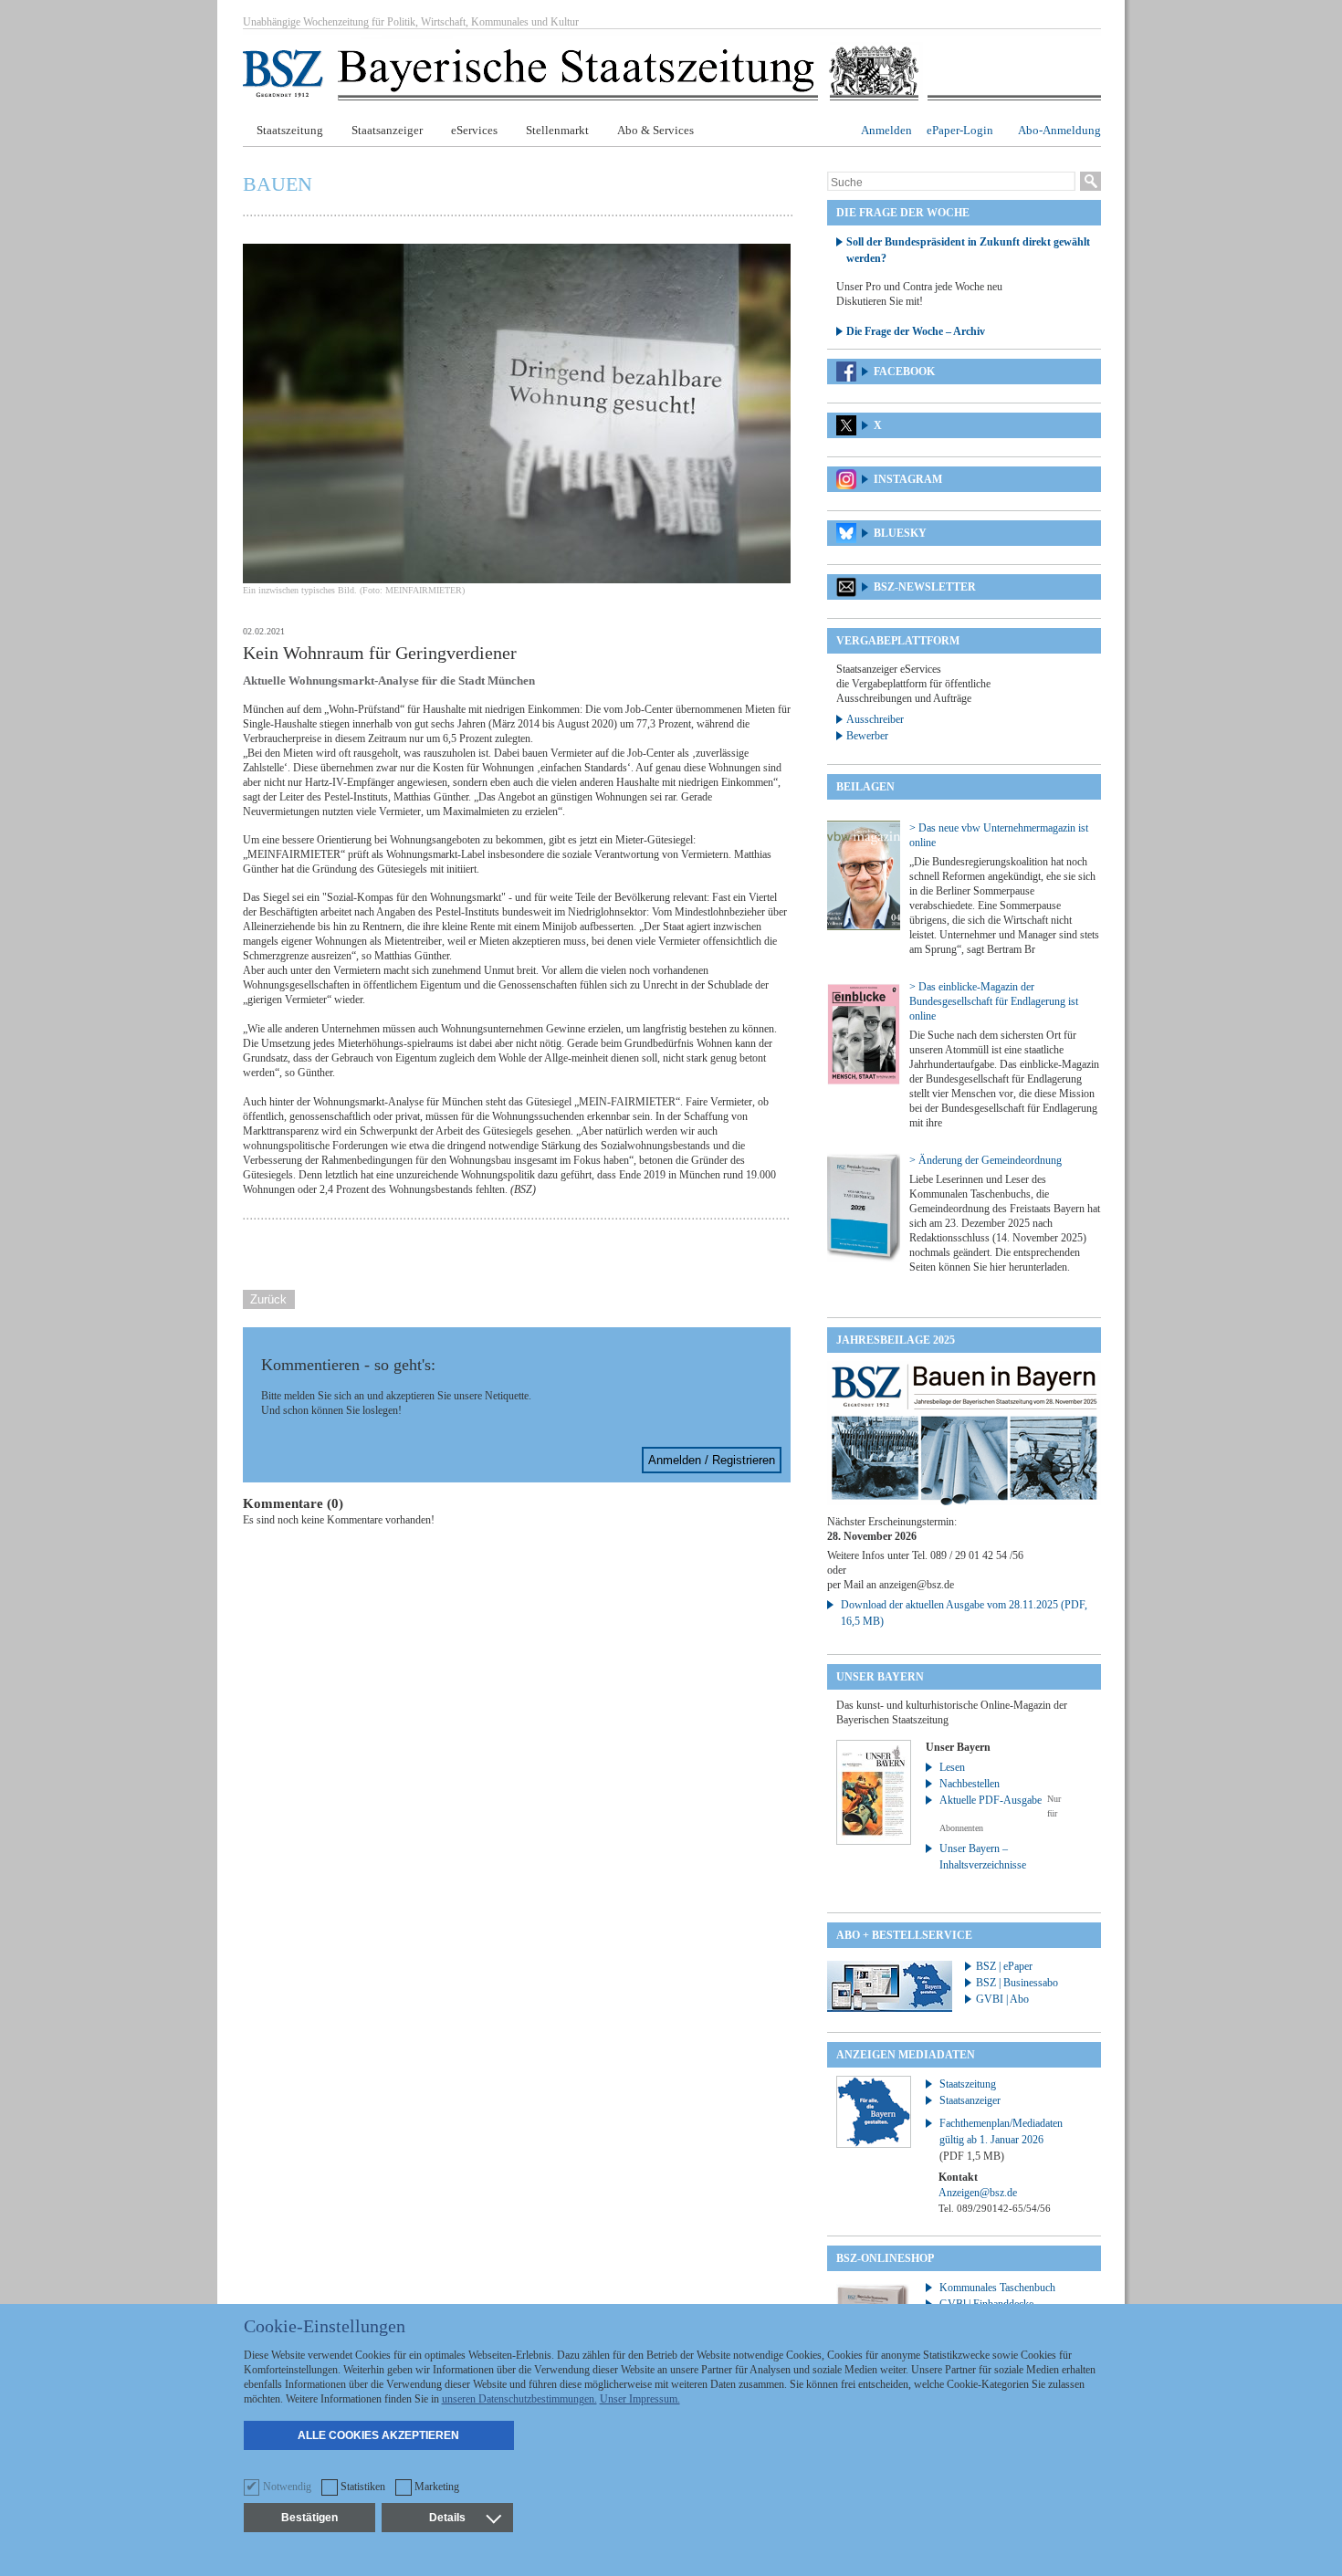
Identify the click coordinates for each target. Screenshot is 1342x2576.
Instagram (908, 479)
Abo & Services (655, 130)
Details (447, 2518)
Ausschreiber (875, 719)
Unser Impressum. (640, 2399)
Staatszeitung (290, 130)
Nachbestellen (970, 1784)
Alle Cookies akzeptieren (378, 2435)
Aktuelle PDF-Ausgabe (991, 1800)
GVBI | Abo (1002, 1999)
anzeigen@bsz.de (917, 1585)
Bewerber (867, 736)
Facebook (904, 372)
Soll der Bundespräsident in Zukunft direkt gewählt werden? (968, 250)
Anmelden (886, 130)
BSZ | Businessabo (1017, 1983)
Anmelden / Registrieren (712, 1460)
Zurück (268, 1299)
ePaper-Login (960, 130)
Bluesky (900, 533)
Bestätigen (309, 2518)
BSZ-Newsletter (925, 587)
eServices (474, 130)
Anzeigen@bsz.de (978, 2193)
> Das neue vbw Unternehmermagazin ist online (999, 835)
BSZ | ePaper (1004, 1966)
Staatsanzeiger (387, 130)
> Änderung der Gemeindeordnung (986, 1160)
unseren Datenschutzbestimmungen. (519, 2399)
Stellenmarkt (557, 130)
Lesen (952, 1767)
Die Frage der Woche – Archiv (916, 331)
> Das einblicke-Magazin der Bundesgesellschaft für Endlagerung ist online (994, 1001)
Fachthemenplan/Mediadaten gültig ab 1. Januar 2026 (1001, 2140)
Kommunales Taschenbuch (997, 2288)
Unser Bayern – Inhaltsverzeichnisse (983, 1857)
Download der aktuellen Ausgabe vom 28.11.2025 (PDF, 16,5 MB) (964, 1613)
